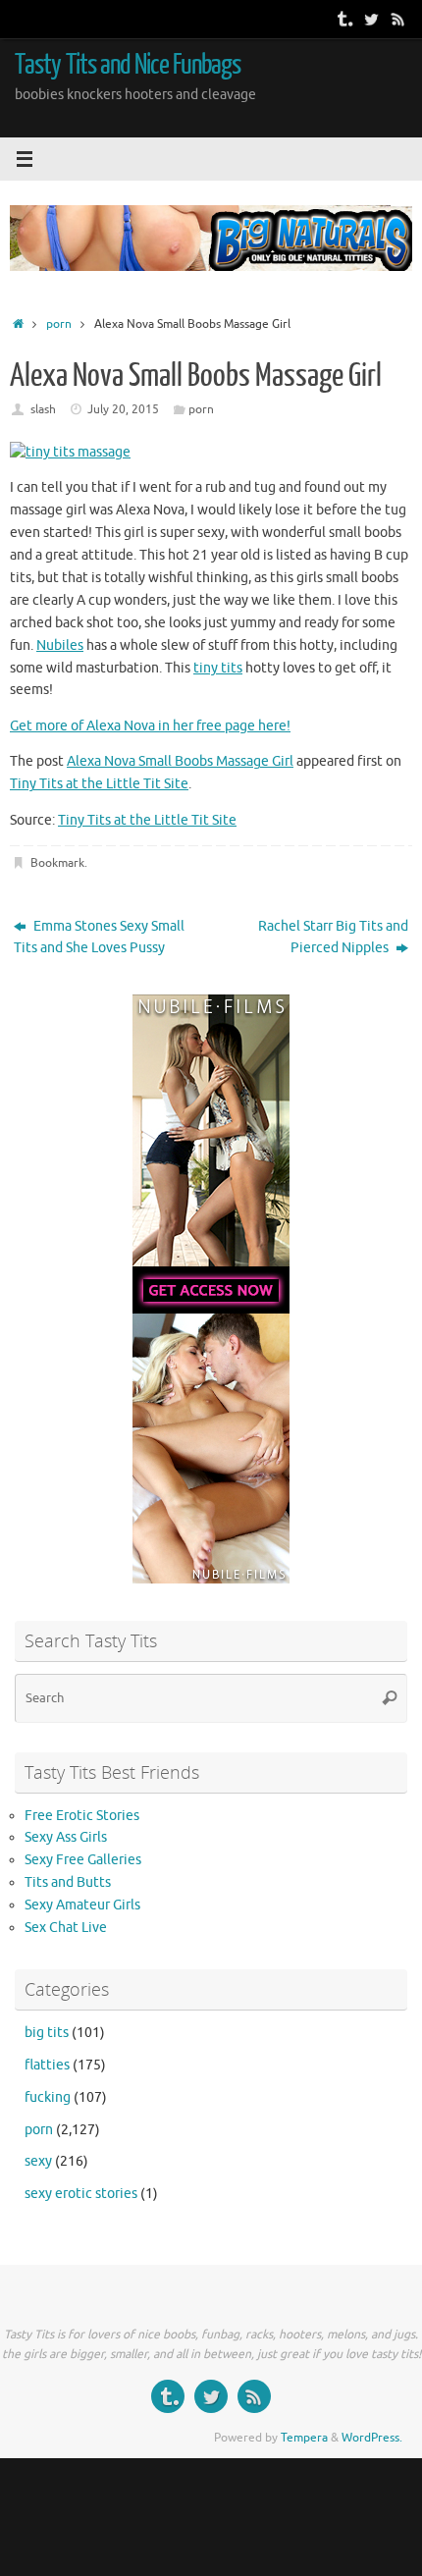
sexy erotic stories (81, 2194)
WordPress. (372, 2438)
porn (59, 324)
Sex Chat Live (66, 1928)
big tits (47, 2033)
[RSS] (398, 19)
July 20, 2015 (123, 409)
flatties (47, 2065)
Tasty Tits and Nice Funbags (128, 65)
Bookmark (57, 863)
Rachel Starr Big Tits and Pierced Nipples (333, 938)
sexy (38, 2161)
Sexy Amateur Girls (82, 1905)
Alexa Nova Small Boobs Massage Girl (180, 761)
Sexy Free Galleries (83, 1860)
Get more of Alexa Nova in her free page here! (150, 726)
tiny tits (218, 668)
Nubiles (60, 645)
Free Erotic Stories (82, 1816)
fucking (48, 2097)
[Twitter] (371, 19)
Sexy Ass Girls (66, 1837)
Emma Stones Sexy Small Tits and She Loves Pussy (99, 938)
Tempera (304, 2438)
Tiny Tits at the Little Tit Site (99, 784)
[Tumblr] (343, 19)
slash (43, 409)
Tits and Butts (68, 1882)
